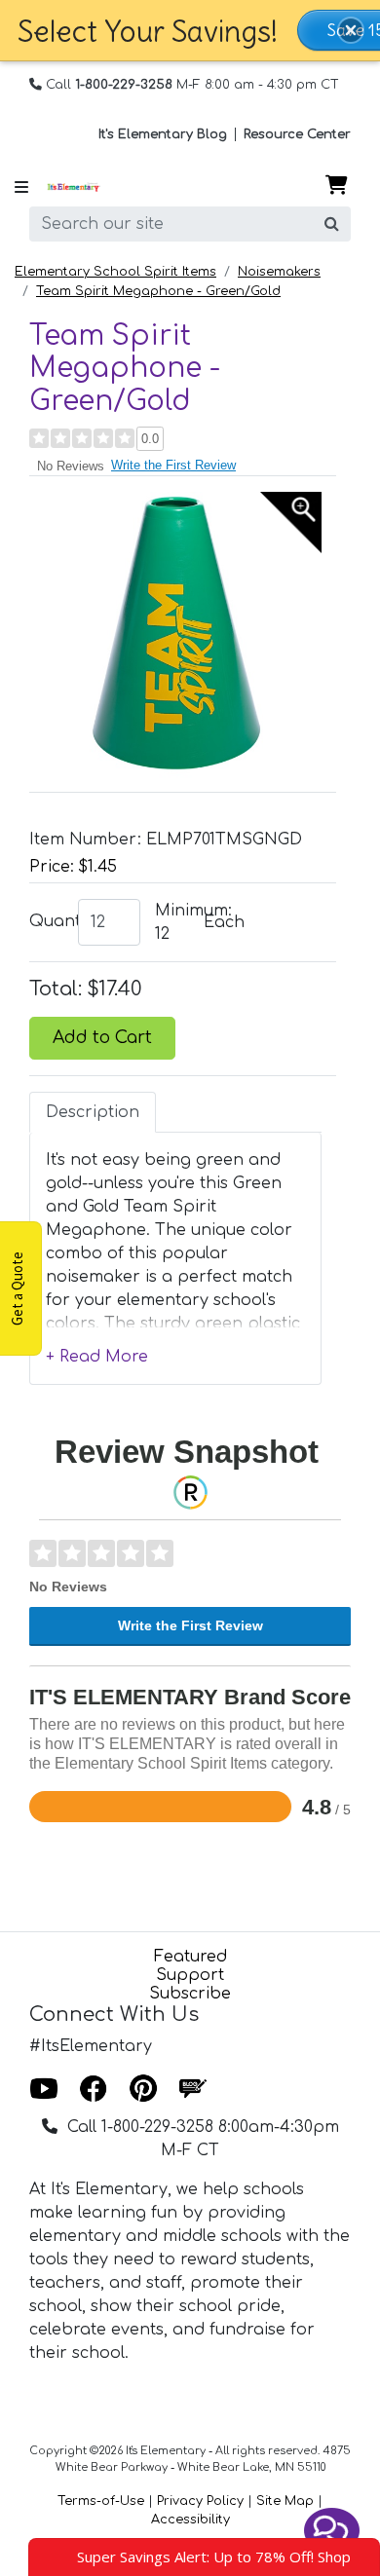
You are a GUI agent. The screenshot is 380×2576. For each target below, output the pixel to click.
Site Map (285, 2501)
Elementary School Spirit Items (115, 272)
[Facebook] (94, 2090)
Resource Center (297, 134)
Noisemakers (279, 272)
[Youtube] (44, 2090)
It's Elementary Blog (163, 134)
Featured (190, 1957)
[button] (351, 30)
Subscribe (190, 1994)
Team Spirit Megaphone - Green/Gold (158, 291)
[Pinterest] (143, 2090)
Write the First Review (173, 465)
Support (190, 1975)
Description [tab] (93, 1112)
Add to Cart (102, 1038)
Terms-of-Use (101, 2501)
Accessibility (190, 2520)
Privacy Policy (200, 2501)
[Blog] (193, 2090)
